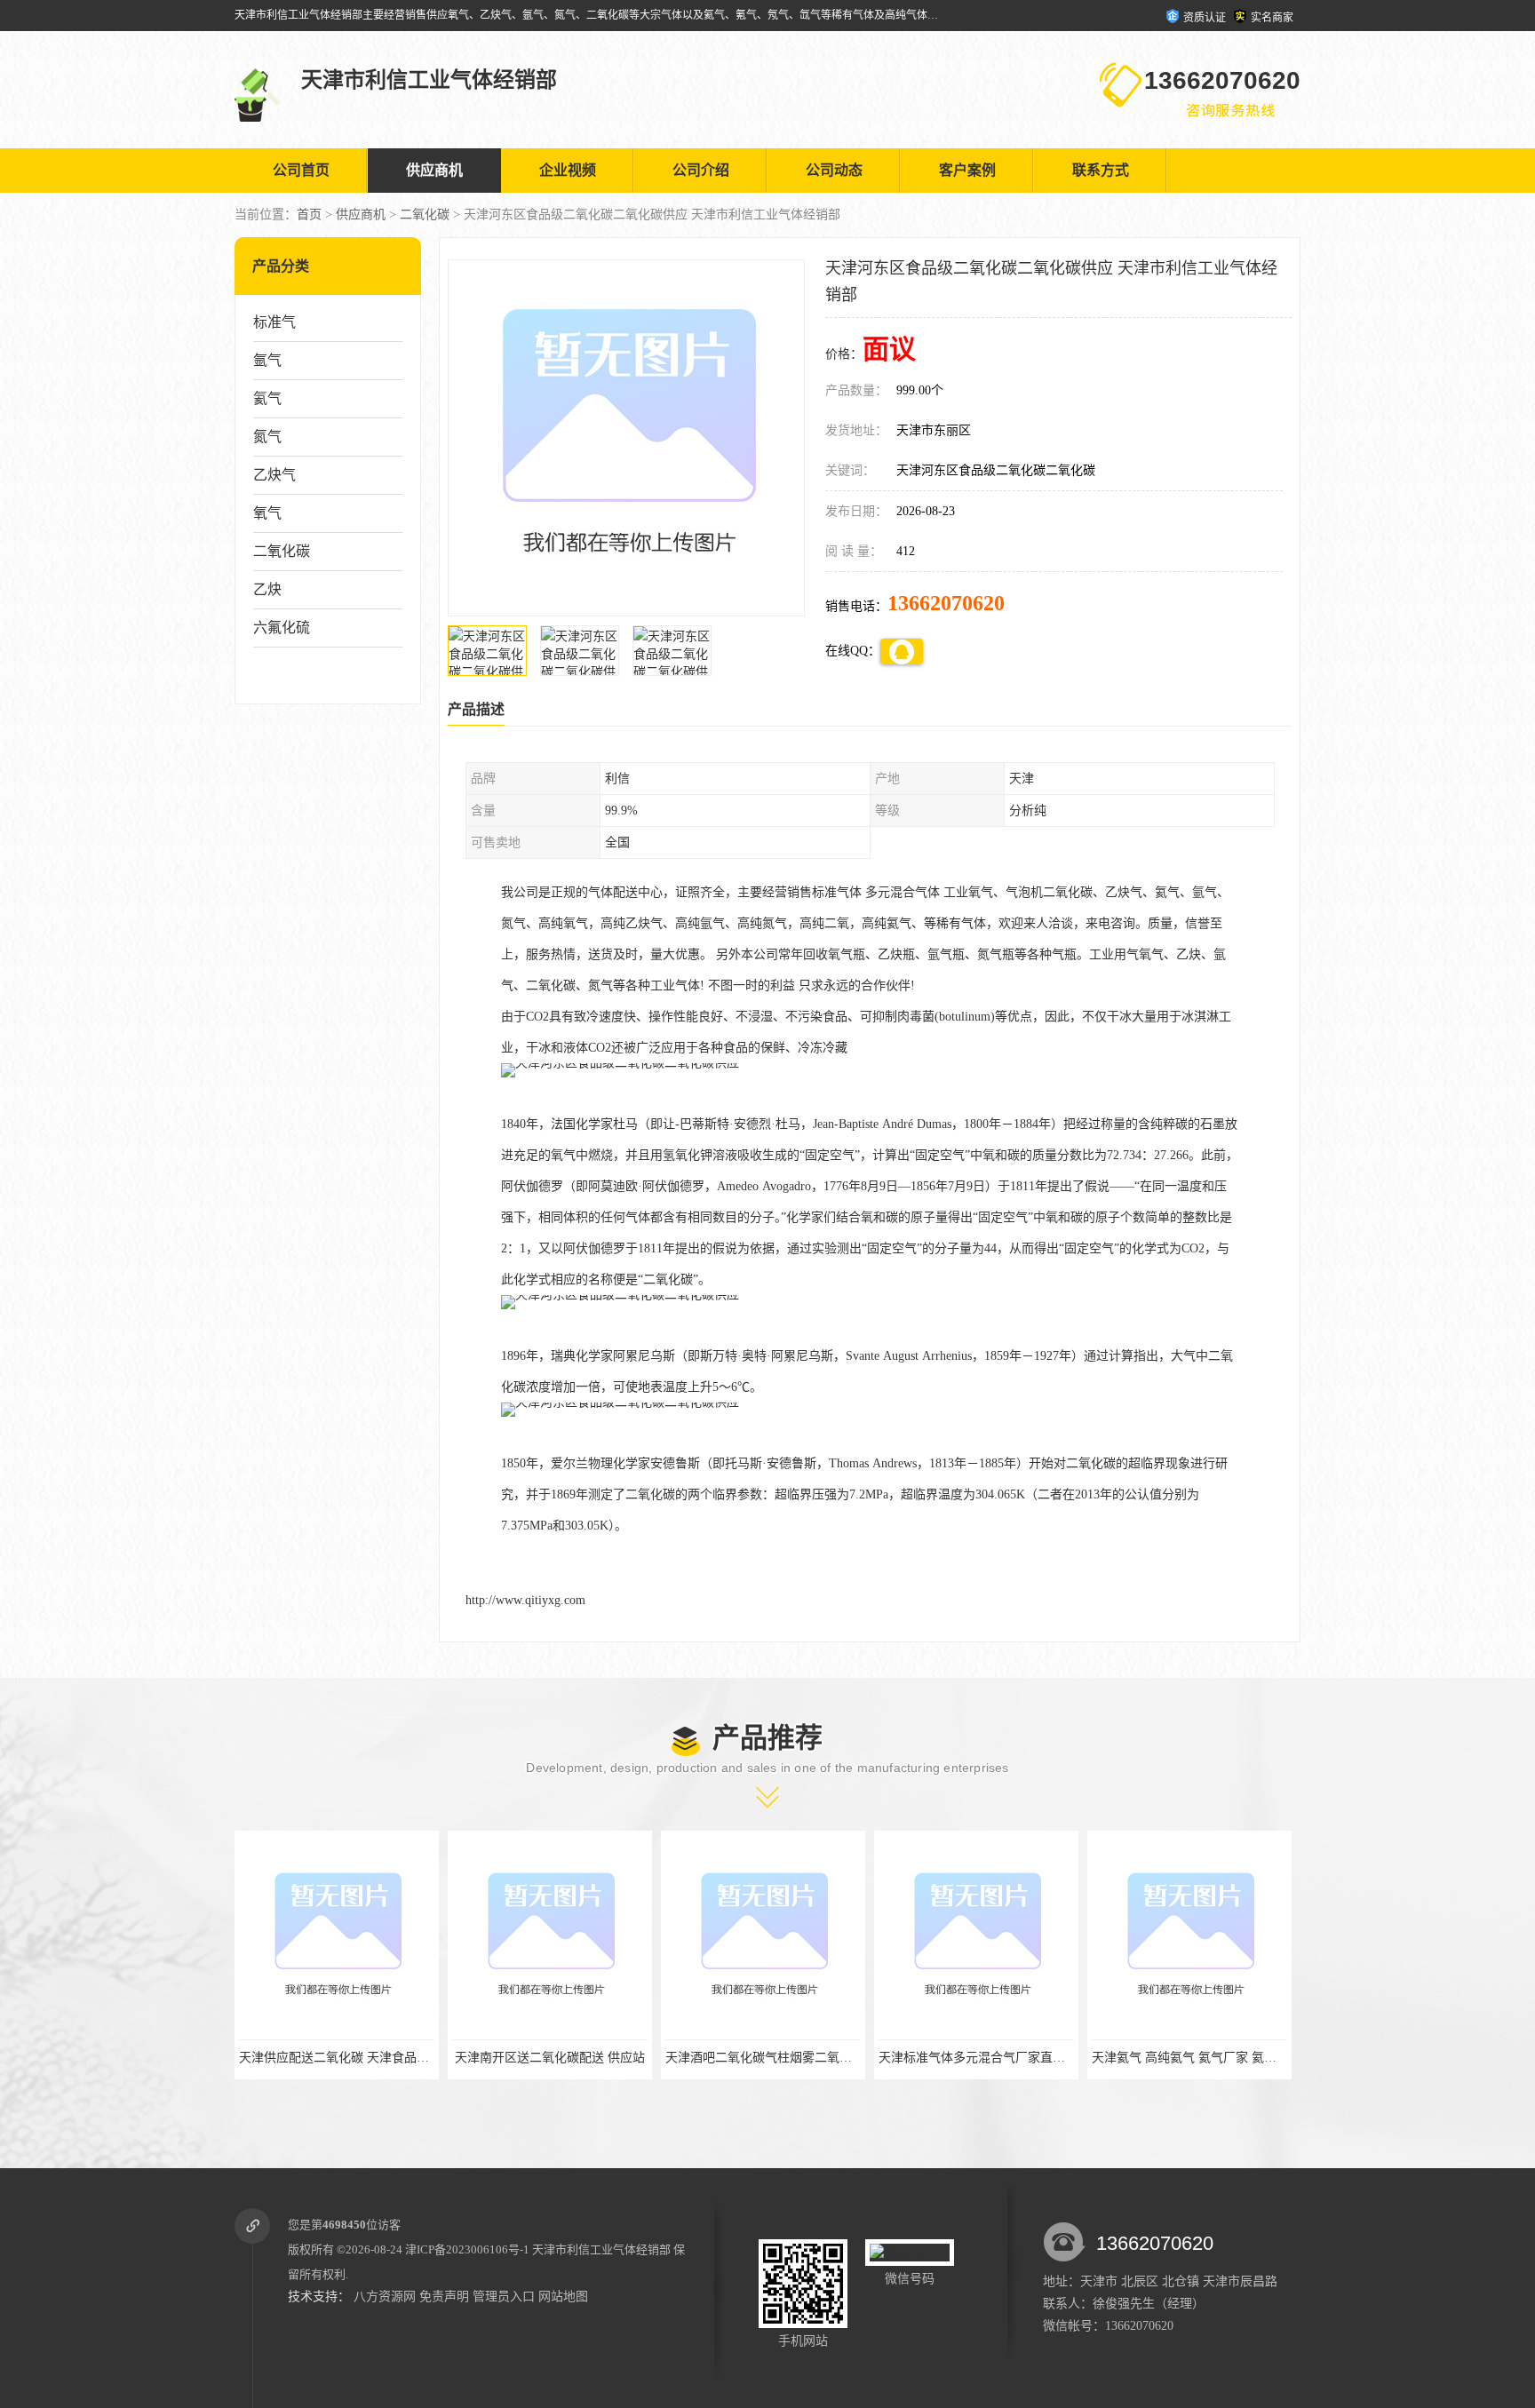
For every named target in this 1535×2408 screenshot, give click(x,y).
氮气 (267, 437)
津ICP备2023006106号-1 (467, 2249)
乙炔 (267, 589)
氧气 (267, 513)
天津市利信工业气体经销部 (601, 2249)
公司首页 (301, 170)
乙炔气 (274, 475)
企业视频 (568, 170)
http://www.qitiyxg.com (525, 1600)
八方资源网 (385, 2297)
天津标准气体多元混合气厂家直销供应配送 (783, 2058)
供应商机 (434, 170)
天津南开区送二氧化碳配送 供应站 (337, 2058)
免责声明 (444, 2297)
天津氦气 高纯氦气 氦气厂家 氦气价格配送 (996, 2058)
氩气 (267, 360)
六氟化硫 (282, 628)
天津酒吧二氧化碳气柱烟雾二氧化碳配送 (564, 2058)
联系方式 (1101, 170)
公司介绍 (701, 170)
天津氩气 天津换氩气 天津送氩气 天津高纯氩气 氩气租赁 (1248, 2058)
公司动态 (834, 170)
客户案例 (967, 170)
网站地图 (563, 2297)
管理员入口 (504, 2297)
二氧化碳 (425, 215)
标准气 (274, 322)
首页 (309, 215)
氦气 (267, 398)
